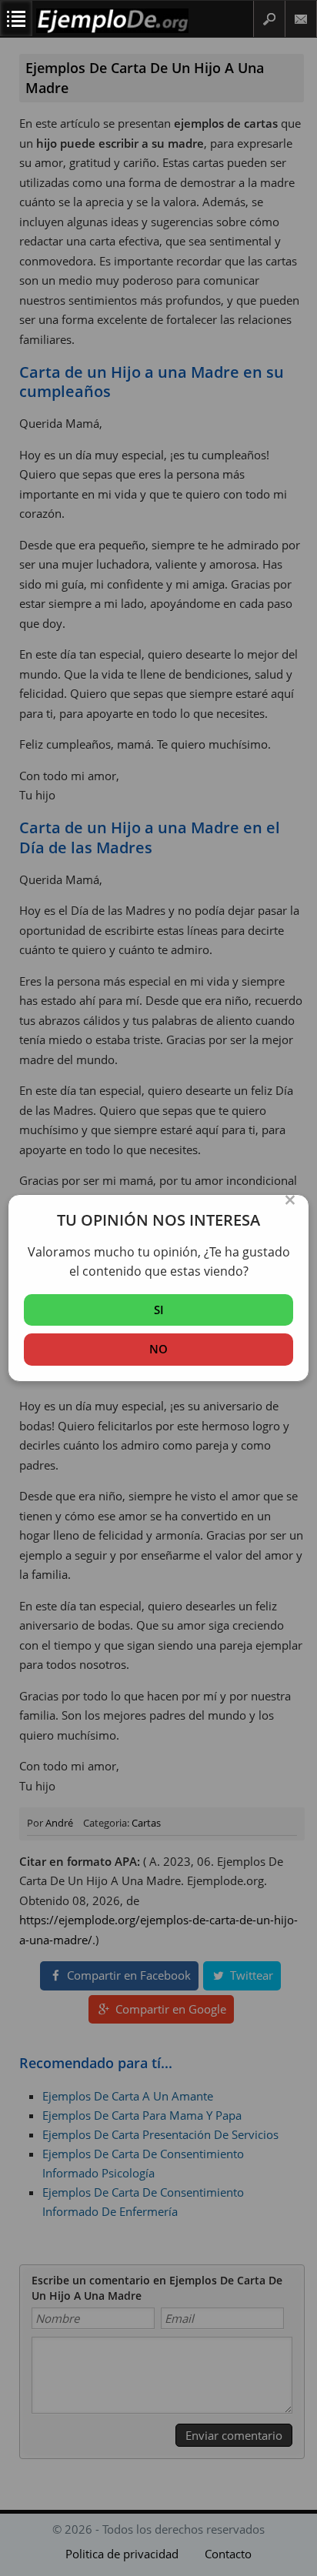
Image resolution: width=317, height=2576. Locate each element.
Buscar (269, 19)
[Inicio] (112, 30)
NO (158, 1349)
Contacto (301, 19)
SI (159, 1310)
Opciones (16, 18)
